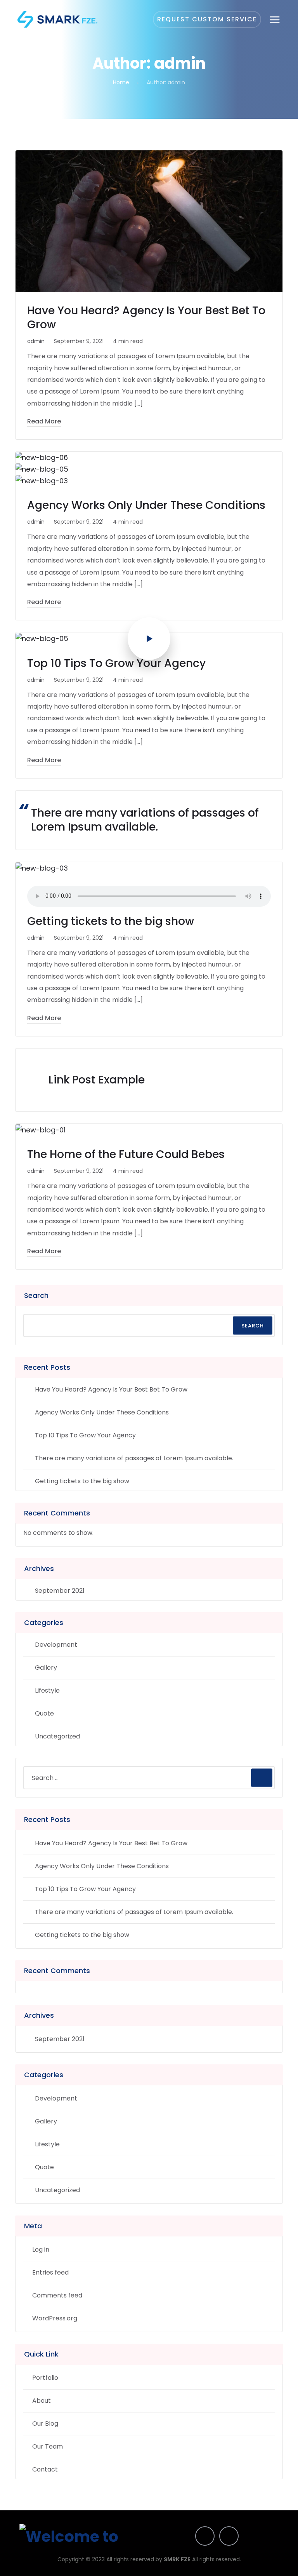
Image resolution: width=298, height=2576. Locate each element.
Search (36, 1295)
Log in (41, 2249)
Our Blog (45, 2424)
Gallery (46, 1668)
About (42, 2401)
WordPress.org (55, 2318)
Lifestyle (47, 1690)
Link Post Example (97, 1080)
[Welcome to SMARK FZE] (57, 19)
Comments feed (57, 2295)
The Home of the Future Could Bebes (126, 1154)
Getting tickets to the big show (111, 921)
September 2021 (60, 1591)
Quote (44, 1713)
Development (56, 1645)
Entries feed (50, 2272)
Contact (45, 2469)
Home (121, 82)
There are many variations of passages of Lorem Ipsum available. (145, 820)
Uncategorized (57, 1736)
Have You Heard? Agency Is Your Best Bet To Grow (146, 318)
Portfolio (45, 2378)
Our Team (48, 2446)
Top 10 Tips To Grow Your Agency (116, 663)
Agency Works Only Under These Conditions (146, 505)
